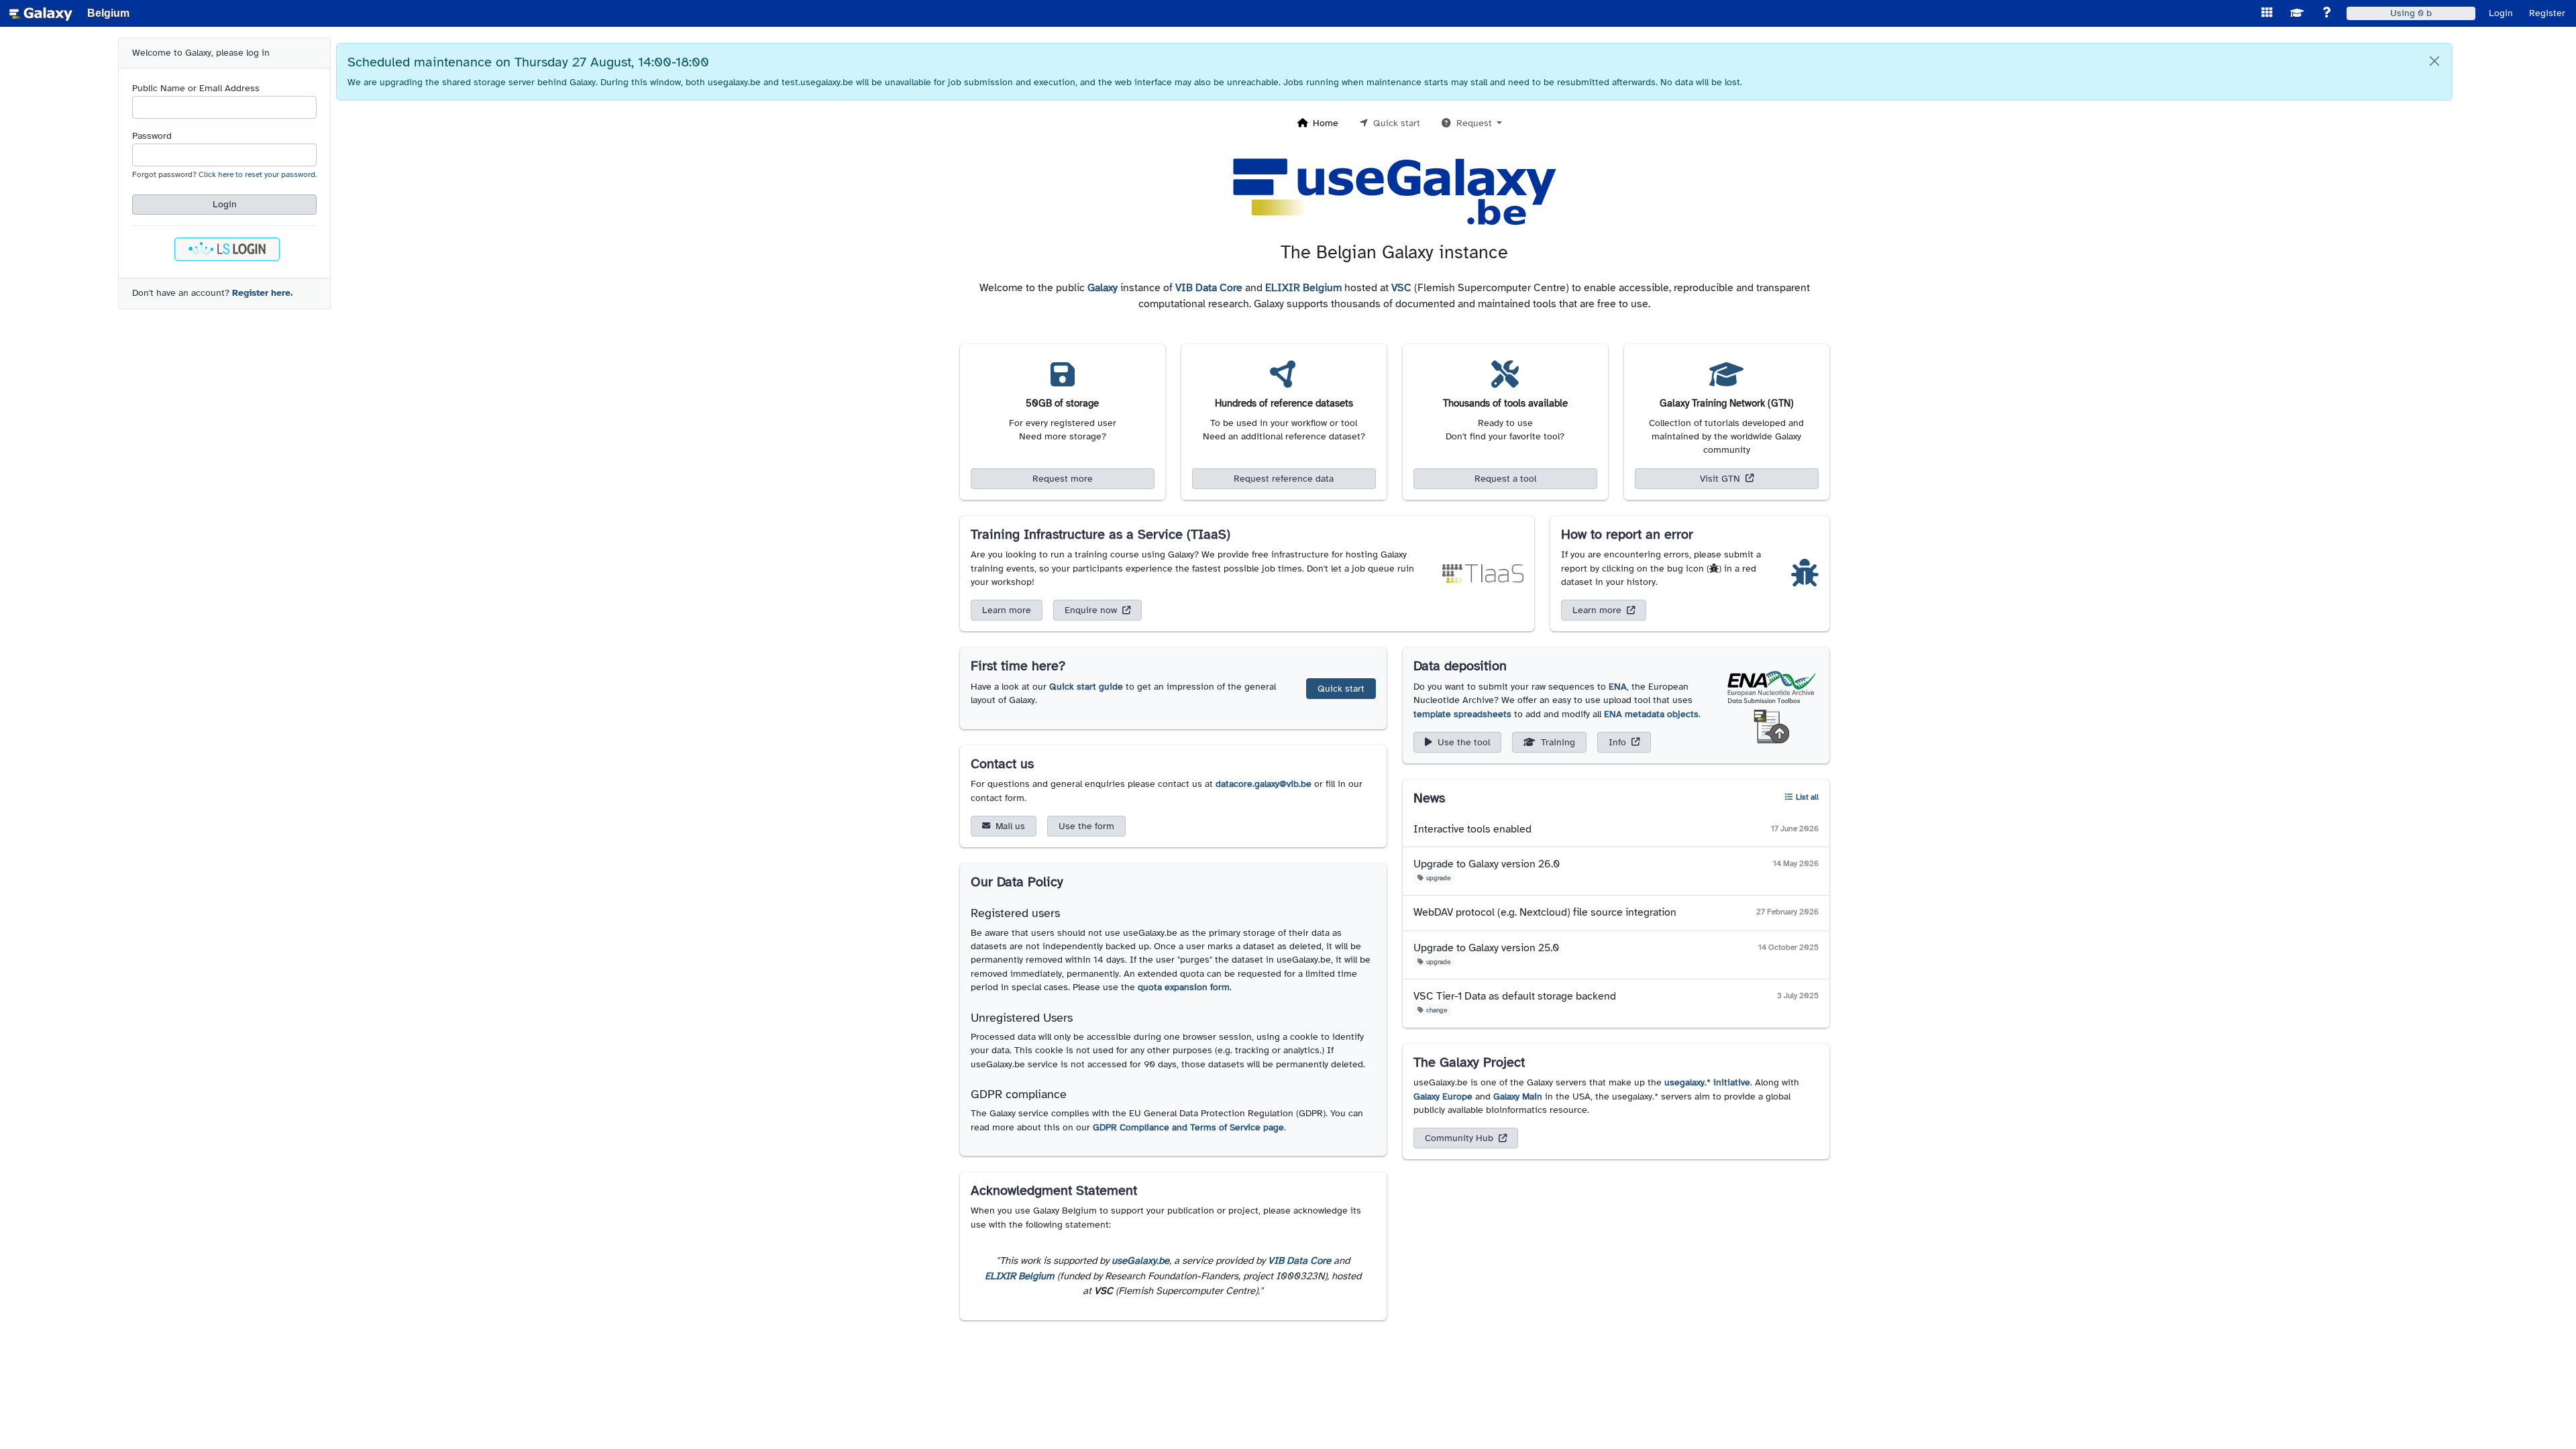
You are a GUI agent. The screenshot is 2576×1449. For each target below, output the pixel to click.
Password (152, 136)
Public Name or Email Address (196, 88)
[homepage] (41, 13)
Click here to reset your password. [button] (258, 174)
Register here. (262, 293)
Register (2547, 13)
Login (2501, 13)
